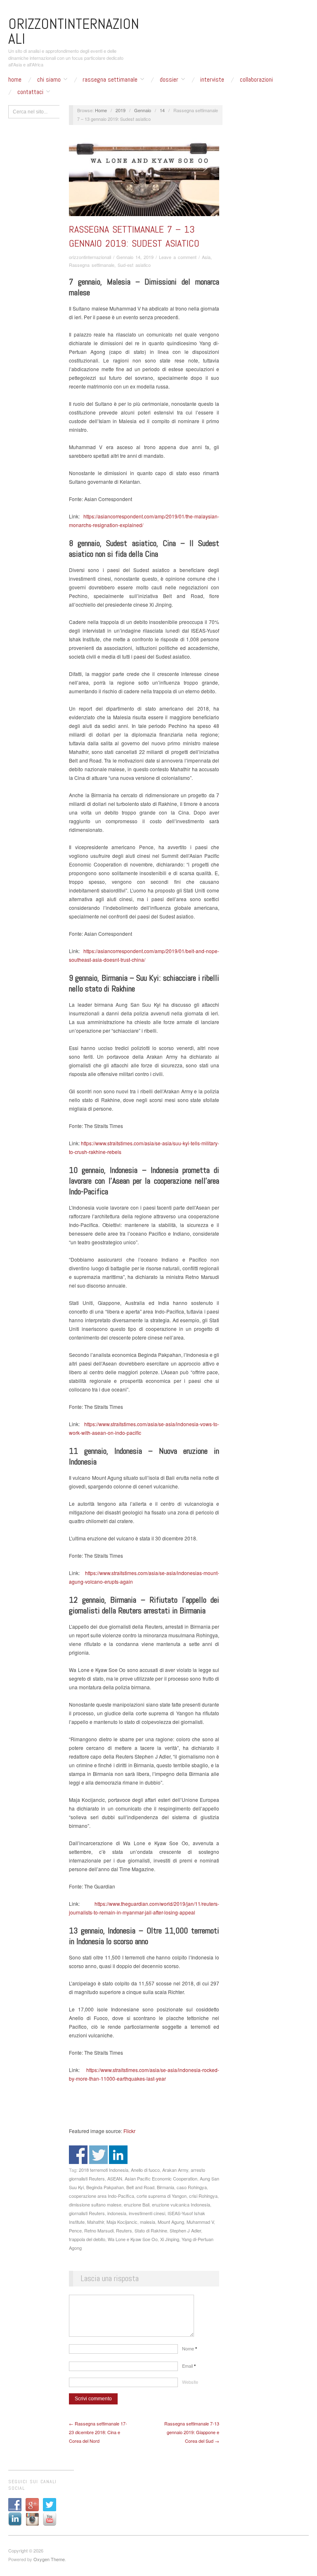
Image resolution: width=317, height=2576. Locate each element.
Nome (189, 2348)
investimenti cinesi (147, 2213)
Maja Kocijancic (122, 2222)
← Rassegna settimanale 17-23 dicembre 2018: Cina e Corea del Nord (98, 2432)
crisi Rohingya (203, 2196)
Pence (75, 2230)
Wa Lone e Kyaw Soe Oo (133, 2239)
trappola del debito (87, 2239)
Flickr (129, 2131)
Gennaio (143, 110)
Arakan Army (175, 2170)
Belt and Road (140, 2187)
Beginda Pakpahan (105, 2187)
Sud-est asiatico (134, 265)
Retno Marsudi (99, 2230)
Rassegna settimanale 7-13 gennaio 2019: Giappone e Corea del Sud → (192, 2432)
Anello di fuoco (145, 2170)
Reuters (124, 2230)
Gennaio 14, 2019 (135, 257)
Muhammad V (200, 2222)
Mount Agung (171, 2222)
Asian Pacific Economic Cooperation (161, 2178)
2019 (121, 110)
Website (190, 2382)
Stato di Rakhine (151, 2230)
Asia (206, 257)
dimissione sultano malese (95, 2204)
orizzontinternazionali (90, 257)
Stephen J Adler (185, 2230)
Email (189, 2366)
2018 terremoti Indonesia (104, 2170)
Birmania (166, 2187)
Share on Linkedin (118, 2155)
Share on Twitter (98, 2155)
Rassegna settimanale (110, 80)
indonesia (117, 2213)
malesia (148, 2222)
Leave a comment (178, 257)
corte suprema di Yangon (162, 2196)
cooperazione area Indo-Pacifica (102, 2196)
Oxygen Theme (49, 2559)
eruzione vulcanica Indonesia (181, 2204)
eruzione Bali (137, 2204)
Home (15, 80)
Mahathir (96, 2222)
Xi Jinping (170, 2239)
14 (162, 110)
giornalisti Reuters (87, 2213)
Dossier (169, 80)
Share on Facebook (78, 2155)
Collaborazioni (256, 80)
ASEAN (115, 2178)
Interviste (212, 80)
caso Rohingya (192, 2187)
